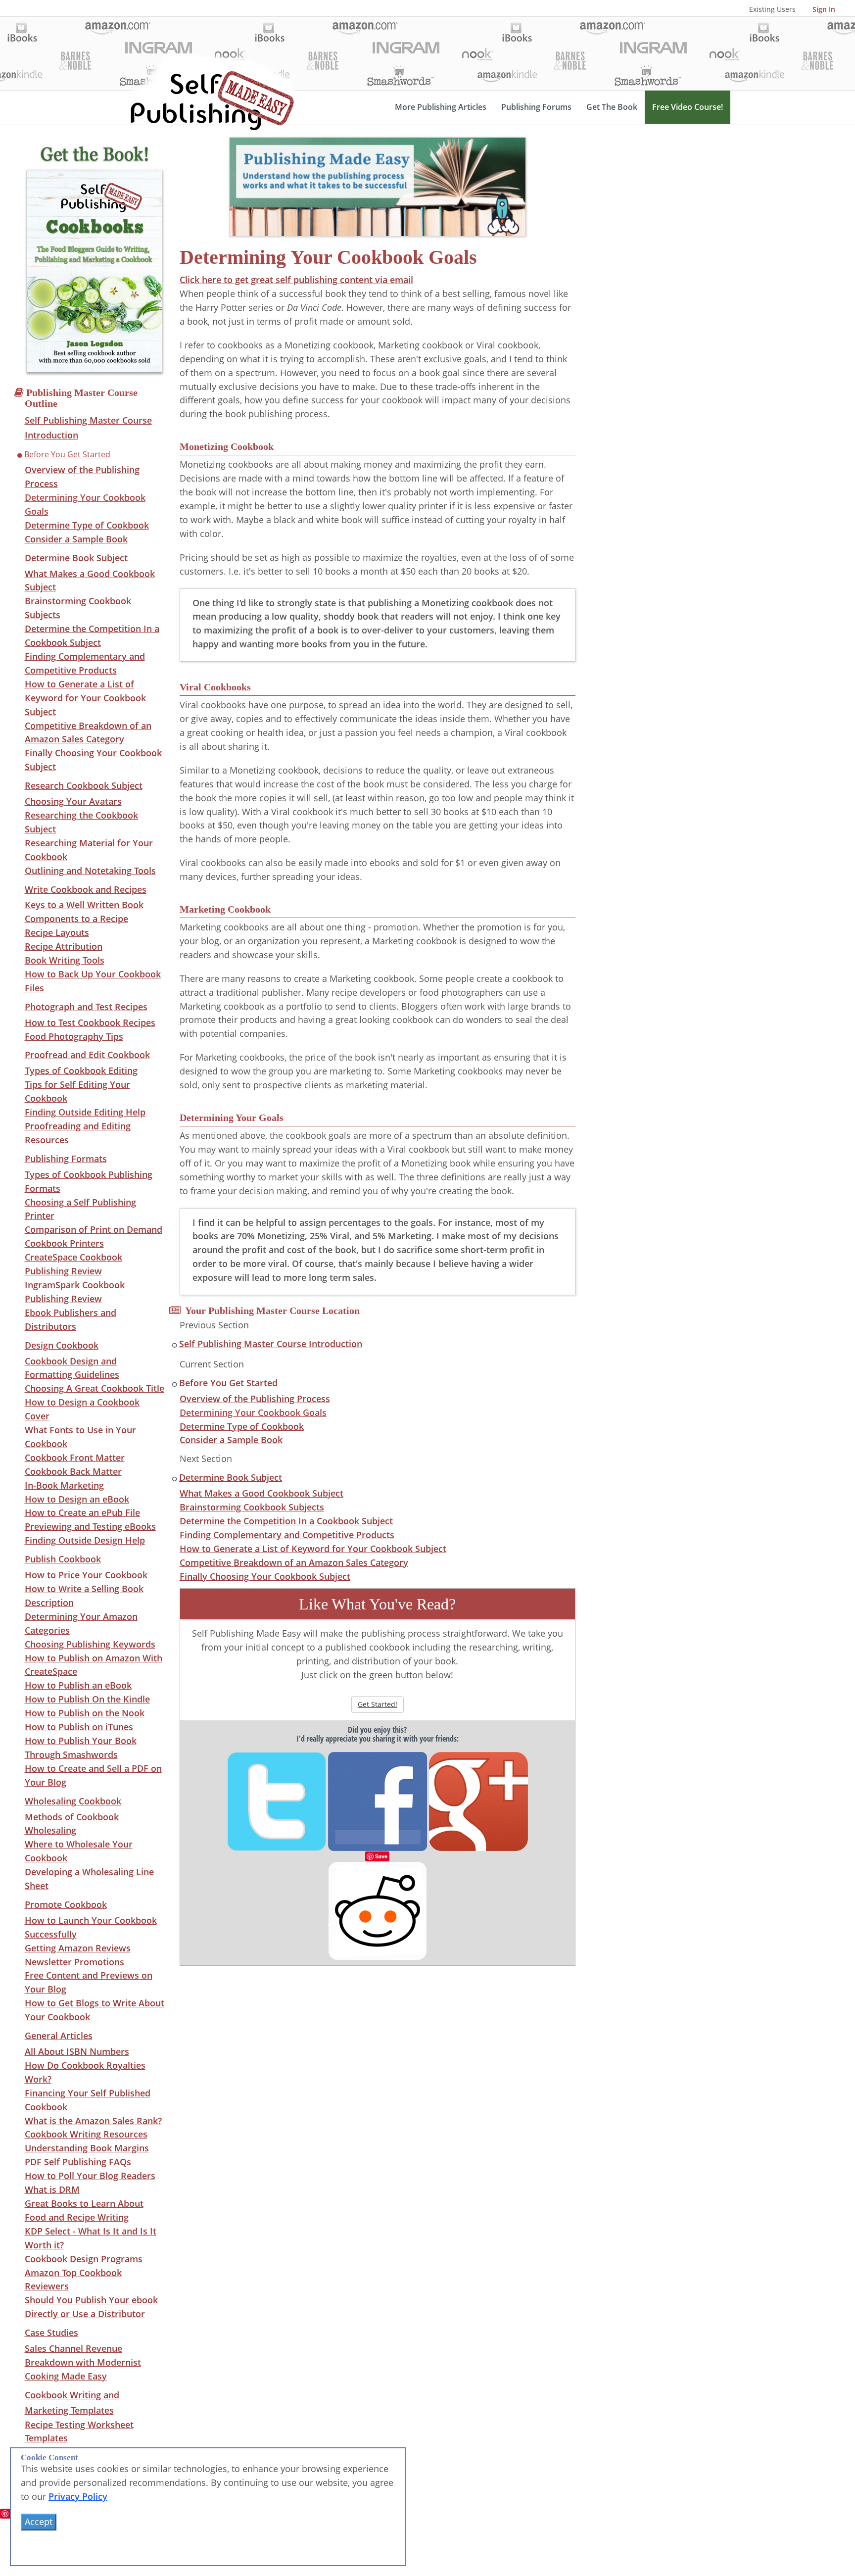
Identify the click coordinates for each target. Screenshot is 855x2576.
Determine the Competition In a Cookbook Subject (286, 1521)
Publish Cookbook (63, 1559)
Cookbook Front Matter (75, 1458)
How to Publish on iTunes (79, 1727)
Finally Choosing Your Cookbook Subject (265, 1576)
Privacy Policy (78, 2496)
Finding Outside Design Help (85, 1540)
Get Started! (378, 1704)
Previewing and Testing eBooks (90, 1526)
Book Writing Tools (65, 960)
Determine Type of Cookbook (87, 525)
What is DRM (52, 2189)
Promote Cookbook (66, 1904)
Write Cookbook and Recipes (86, 889)
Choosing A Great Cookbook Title (95, 1388)
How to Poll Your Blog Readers (90, 2176)
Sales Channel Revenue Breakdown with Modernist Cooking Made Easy (83, 2362)
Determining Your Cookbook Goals (253, 1412)
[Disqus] (378, 2090)
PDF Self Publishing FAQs (78, 2162)
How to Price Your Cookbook (86, 1575)
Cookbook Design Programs (84, 2259)
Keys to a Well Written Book (84, 905)
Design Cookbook (62, 1345)
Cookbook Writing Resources (86, 2134)
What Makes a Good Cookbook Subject (261, 1493)
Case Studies (51, 2333)
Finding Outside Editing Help (85, 1112)
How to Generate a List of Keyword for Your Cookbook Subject (85, 698)
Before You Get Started (67, 454)
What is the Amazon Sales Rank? (93, 2121)
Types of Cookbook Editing (81, 1070)
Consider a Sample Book (76, 539)
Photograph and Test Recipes (86, 1007)
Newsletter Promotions (74, 1962)
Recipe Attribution (64, 946)
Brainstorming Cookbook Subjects (252, 1507)
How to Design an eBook (77, 1499)
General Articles (59, 2036)
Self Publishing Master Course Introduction (271, 1344)
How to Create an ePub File (82, 1512)
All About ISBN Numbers (77, 2051)
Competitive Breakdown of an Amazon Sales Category (294, 1562)
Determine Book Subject (76, 558)
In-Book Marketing (64, 1485)
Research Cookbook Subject (84, 785)
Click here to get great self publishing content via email (296, 280)
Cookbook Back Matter (73, 1471)
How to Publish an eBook (78, 1685)
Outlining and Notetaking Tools (90, 871)
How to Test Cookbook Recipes (90, 1022)
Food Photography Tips (74, 1036)
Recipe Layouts (57, 932)
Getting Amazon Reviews (78, 1948)
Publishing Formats (66, 1159)
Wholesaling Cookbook (73, 1801)
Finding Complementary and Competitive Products (287, 1535)
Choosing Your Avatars (73, 801)
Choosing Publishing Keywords (90, 1644)
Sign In (824, 9)
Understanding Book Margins (87, 2148)
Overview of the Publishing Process (255, 1399)
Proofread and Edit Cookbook (87, 1055)
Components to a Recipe (76, 919)
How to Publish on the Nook (85, 1713)
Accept (39, 2522)
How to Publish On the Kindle (87, 1699)
